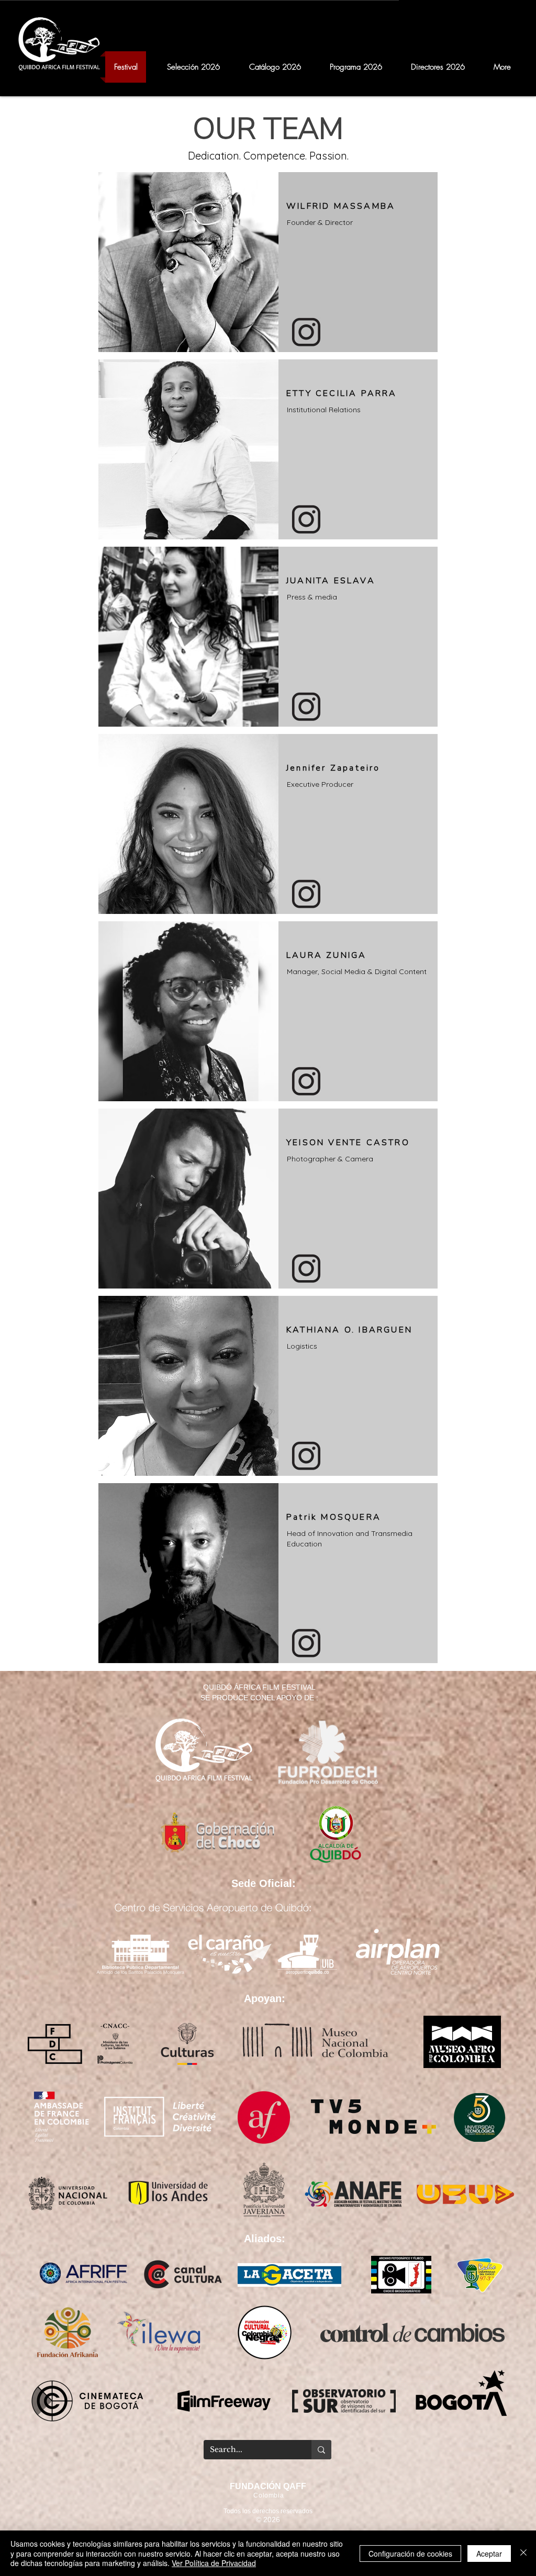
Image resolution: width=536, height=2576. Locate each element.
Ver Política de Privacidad (214, 2563)
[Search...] (321, 2450)
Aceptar (489, 2554)
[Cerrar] (523, 2553)
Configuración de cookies (410, 2554)
